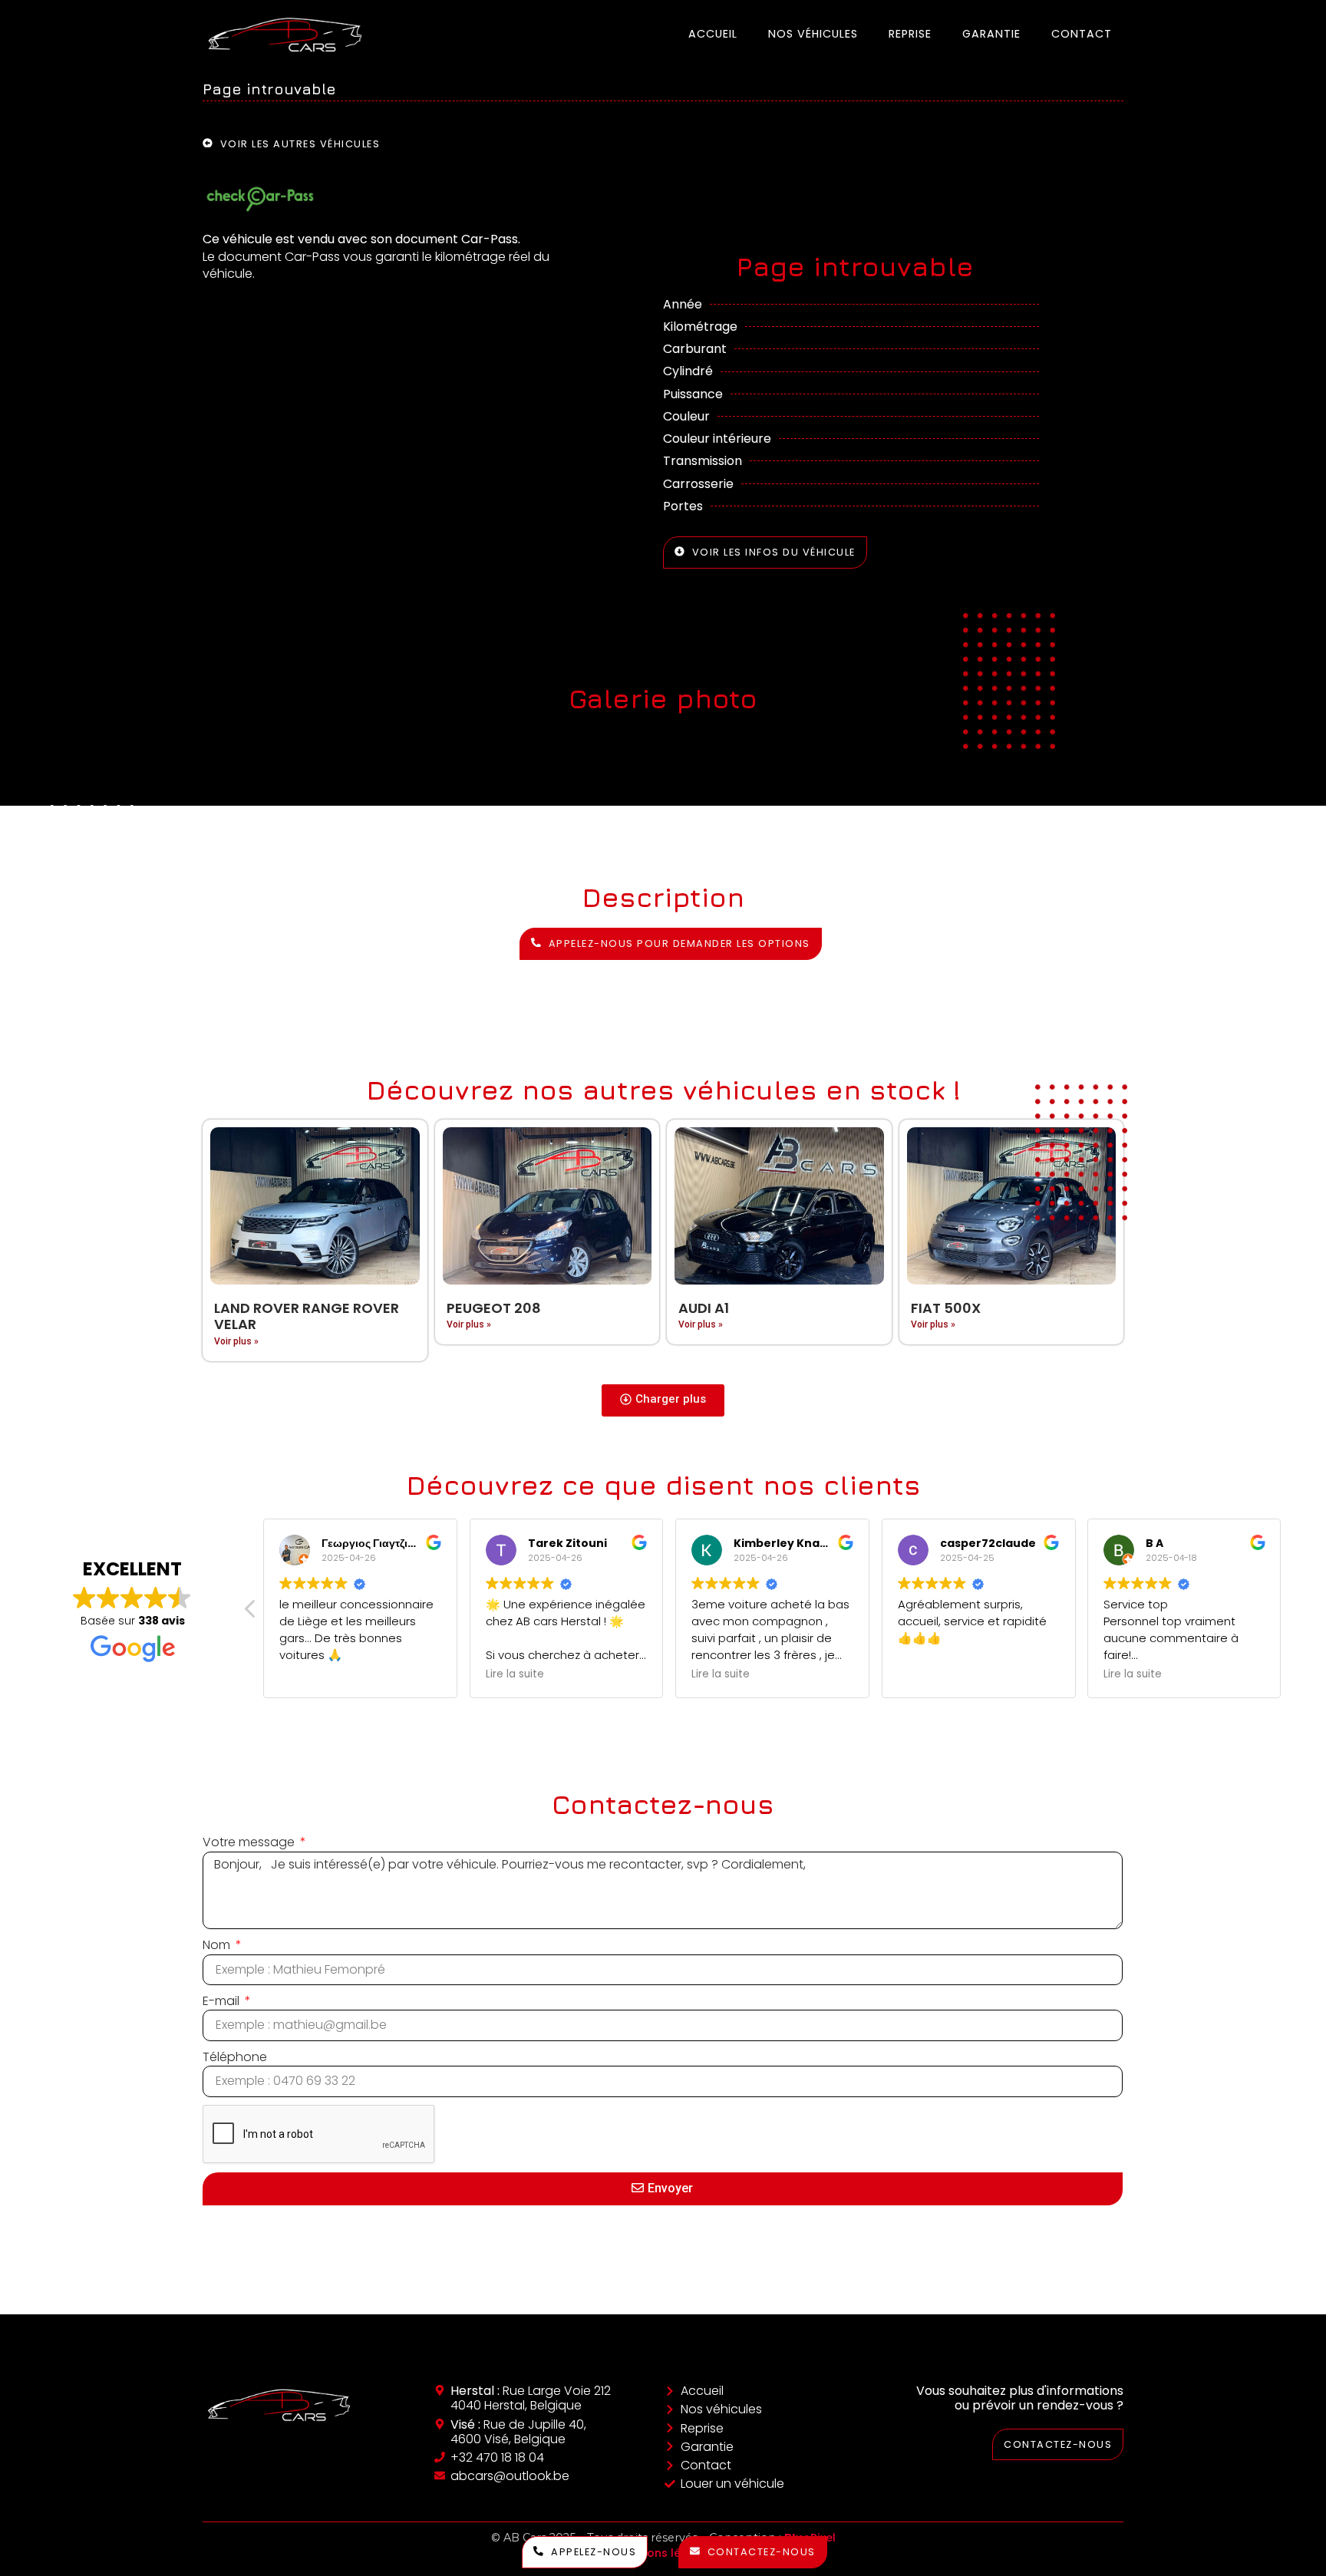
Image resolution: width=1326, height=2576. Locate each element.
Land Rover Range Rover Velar (307, 1316)
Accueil (713, 34)
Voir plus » (236, 1341)
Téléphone (235, 2057)
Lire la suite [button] (515, 1674)
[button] (663, 1400)
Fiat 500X (946, 1308)
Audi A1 (704, 1308)
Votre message (250, 1842)
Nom (218, 1945)
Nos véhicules (813, 34)
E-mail (223, 2001)
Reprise (910, 34)
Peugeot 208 (494, 1308)
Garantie (991, 34)
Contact (1082, 34)
